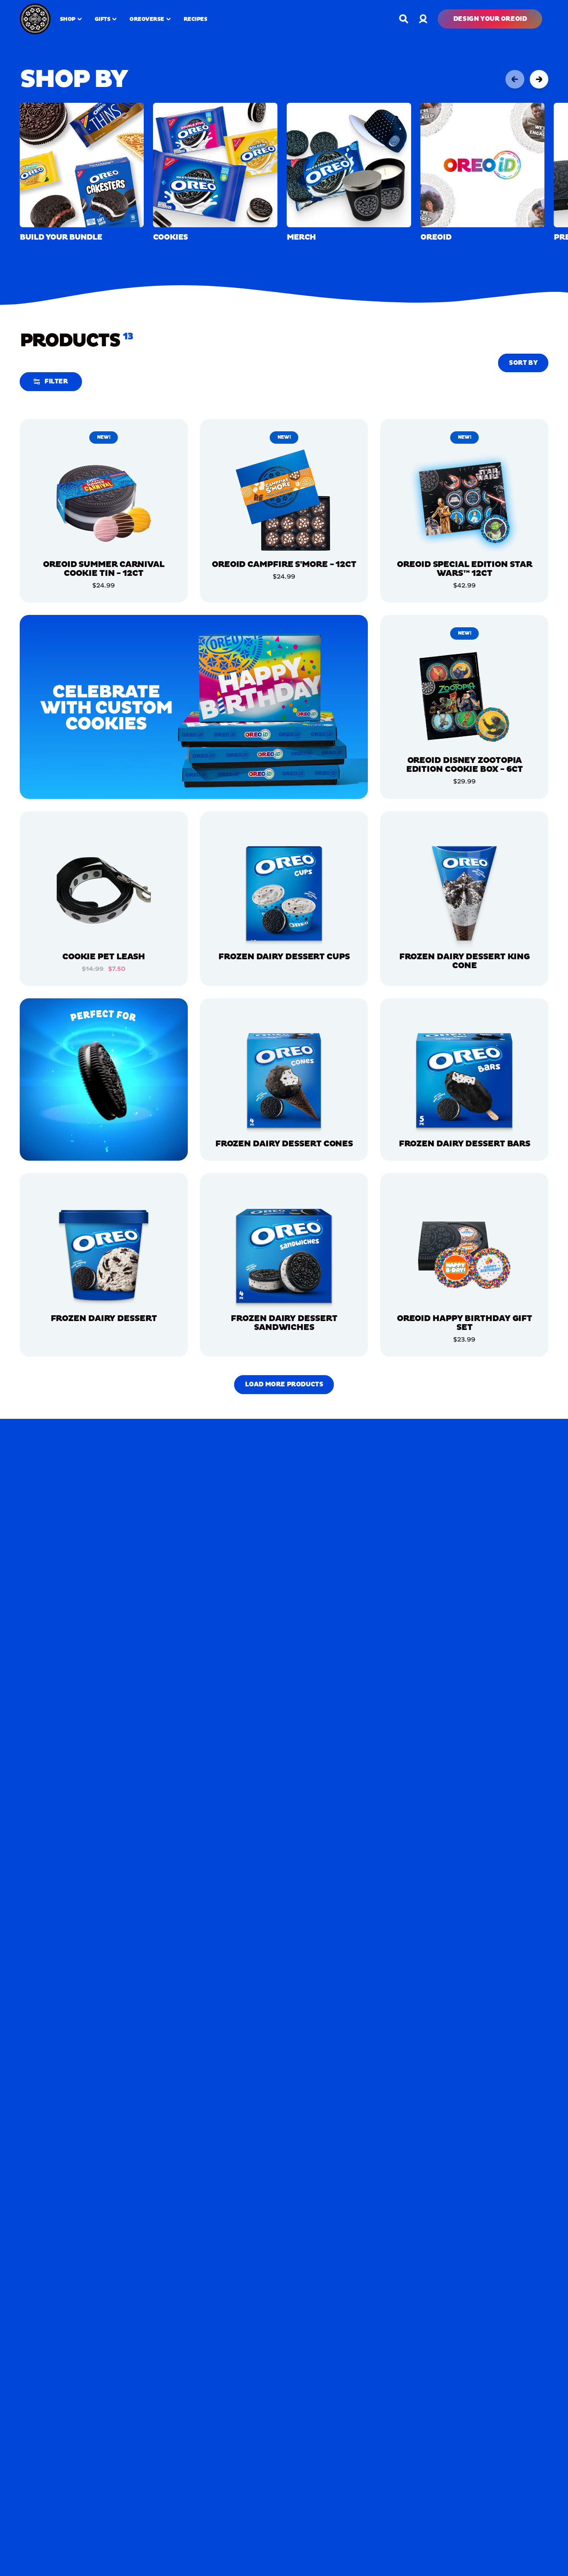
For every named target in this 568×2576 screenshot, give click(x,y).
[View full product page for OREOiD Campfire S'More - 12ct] (284, 501)
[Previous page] (515, 79)
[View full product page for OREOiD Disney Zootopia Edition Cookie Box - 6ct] (464, 697)
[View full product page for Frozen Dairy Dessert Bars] (464, 1080)
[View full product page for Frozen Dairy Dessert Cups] (284, 893)
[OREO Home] (35, 19)
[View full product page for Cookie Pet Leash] (104, 893)
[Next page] (539, 79)
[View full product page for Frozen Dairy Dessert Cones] (284, 1080)
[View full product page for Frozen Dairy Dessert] (104, 1255)
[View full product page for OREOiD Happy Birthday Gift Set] (464, 1255)
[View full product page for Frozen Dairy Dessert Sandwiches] (284, 1255)
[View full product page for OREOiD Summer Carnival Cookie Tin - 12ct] (104, 501)
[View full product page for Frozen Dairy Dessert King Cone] (464, 893)
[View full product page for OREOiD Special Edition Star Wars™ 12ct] (464, 501)
